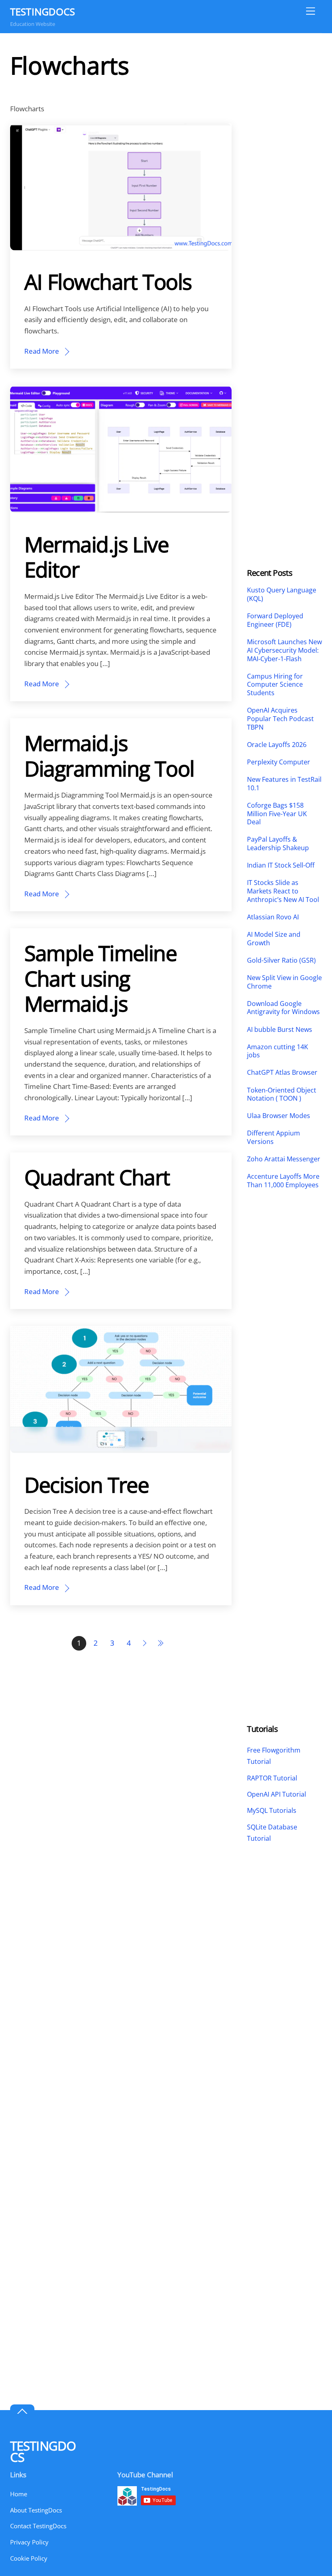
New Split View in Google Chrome (284, 982)
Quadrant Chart (97, 1177)
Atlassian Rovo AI (273, 917)
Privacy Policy (29, 2542)
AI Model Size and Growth (274, 939)
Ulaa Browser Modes (279, 1116)
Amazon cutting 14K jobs (278, 1051)
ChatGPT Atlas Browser (282, 1073)
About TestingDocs (36, 2510)
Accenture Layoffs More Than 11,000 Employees (283, 1181)
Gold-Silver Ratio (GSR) (281, 960)
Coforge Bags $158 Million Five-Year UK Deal (277, 814)
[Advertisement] (284, 172)
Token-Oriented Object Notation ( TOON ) (282, 1095)
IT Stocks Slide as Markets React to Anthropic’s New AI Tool (283, 891)
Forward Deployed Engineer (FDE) (275, 620)
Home (19, 2494)
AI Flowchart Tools (108, 281)
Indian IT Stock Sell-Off (281, 865)
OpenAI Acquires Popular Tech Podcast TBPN (280, 719)
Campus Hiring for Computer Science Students (275, 685)
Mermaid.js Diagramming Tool (109, 755)
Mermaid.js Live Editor (97, 557)
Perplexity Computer (279, 762)
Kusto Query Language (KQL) (282, 594)
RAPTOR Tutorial (272, 1778)
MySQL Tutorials (272, 1810)
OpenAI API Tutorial (277, 1794)
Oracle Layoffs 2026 (277, 745)
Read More (42, 351)
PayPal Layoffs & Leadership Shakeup (278, 844)
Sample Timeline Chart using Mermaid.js (101, 978)
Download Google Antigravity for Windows (283, 1008)
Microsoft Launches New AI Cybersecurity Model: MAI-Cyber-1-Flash (284, 650)
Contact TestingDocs (38, 2526)
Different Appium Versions (273, 1137)
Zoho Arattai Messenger (284, 1159)
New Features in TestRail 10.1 (284, 784)
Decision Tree (87, 1484)
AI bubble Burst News (280, 1030)
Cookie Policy (29, 2558)
